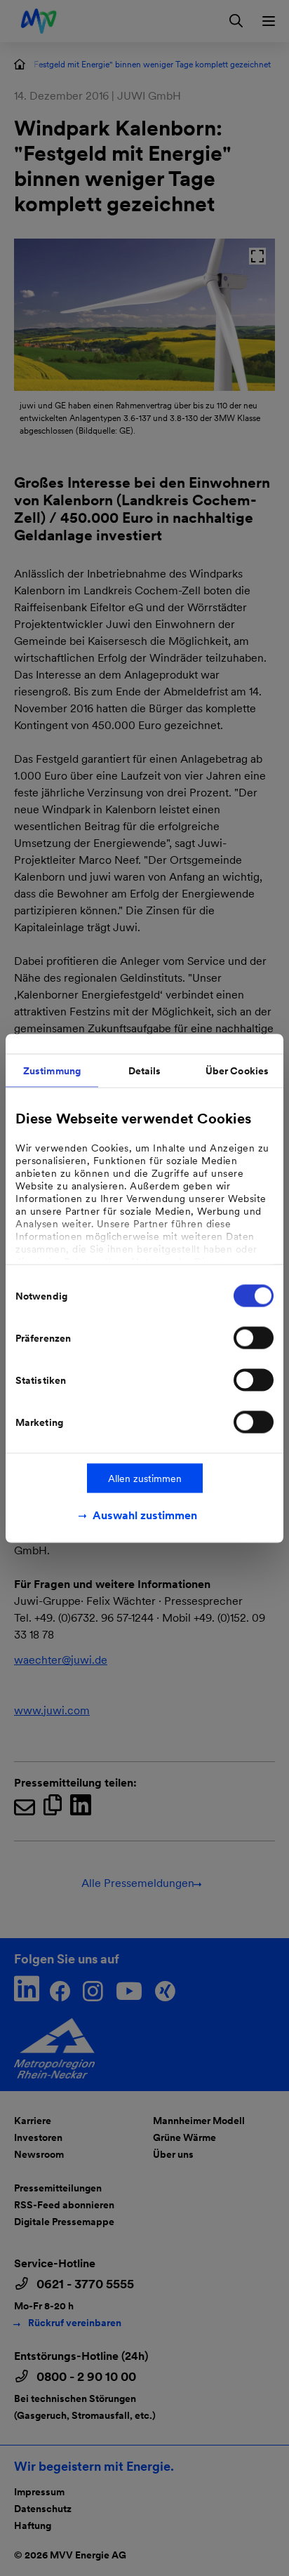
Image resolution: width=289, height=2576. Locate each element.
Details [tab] (145, 1070)
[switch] (254, 1337)
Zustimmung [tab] (52, 1070)
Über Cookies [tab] (237, 1070)
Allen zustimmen (145, 1478)
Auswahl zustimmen (145, 1515)
